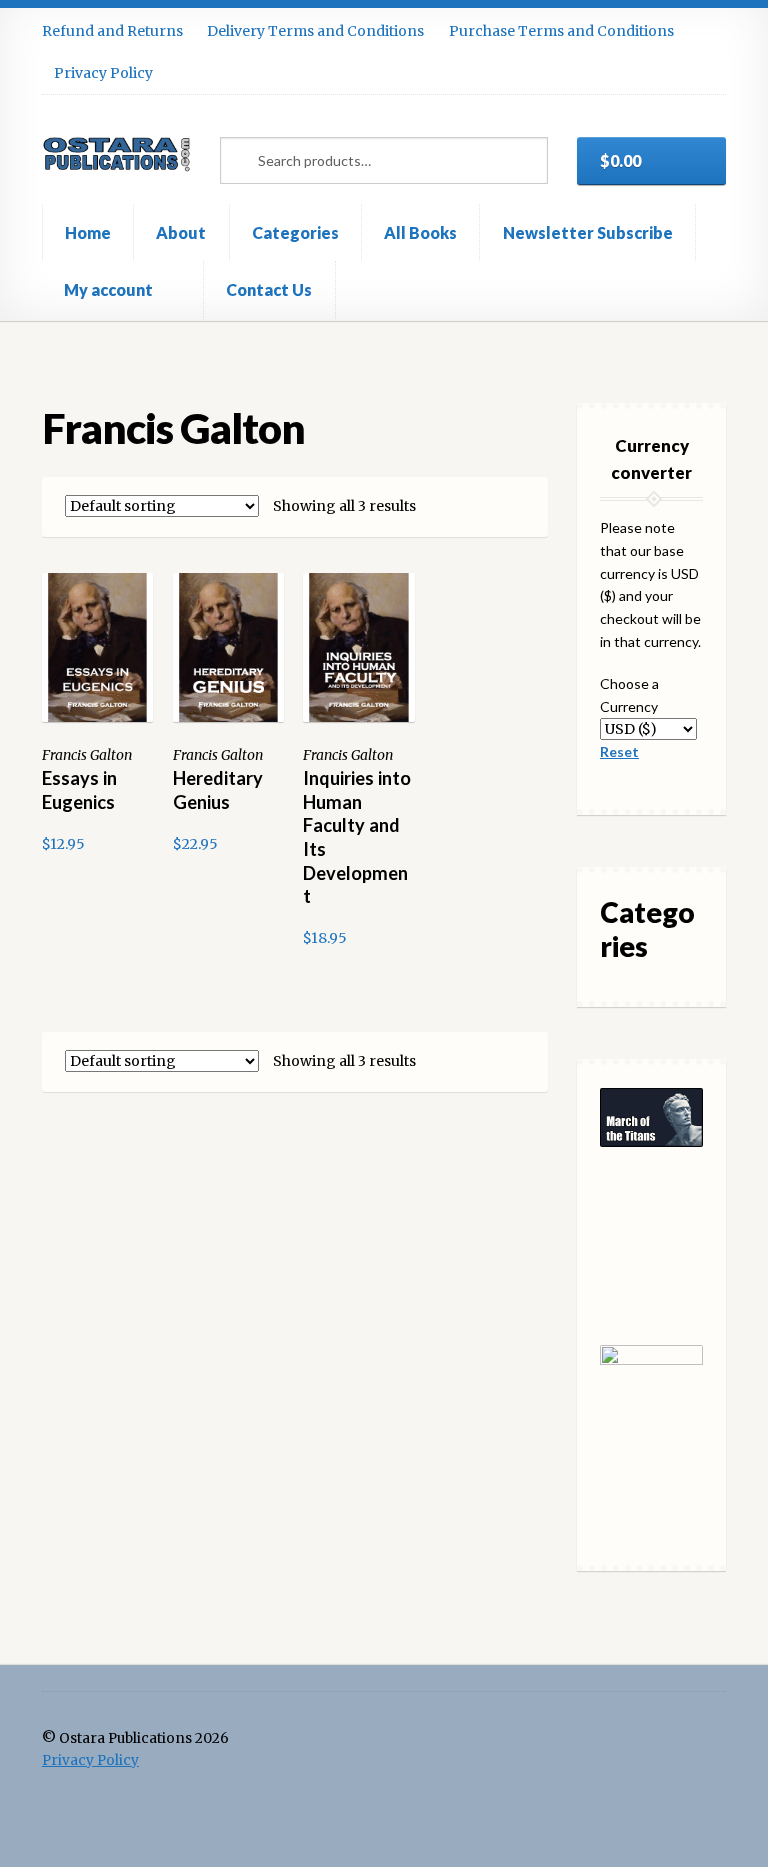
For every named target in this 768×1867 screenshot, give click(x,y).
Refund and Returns (112, 31)
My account (108, 289)
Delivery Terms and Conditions (315, 31)
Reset (619, 751)
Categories (295, 232)
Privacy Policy (103, 73)
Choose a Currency (629, 695)
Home (88, 232)
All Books (420, 232)
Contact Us (269, 289)
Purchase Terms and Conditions (561, 31)
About (181, 232)
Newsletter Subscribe (588, 232)
